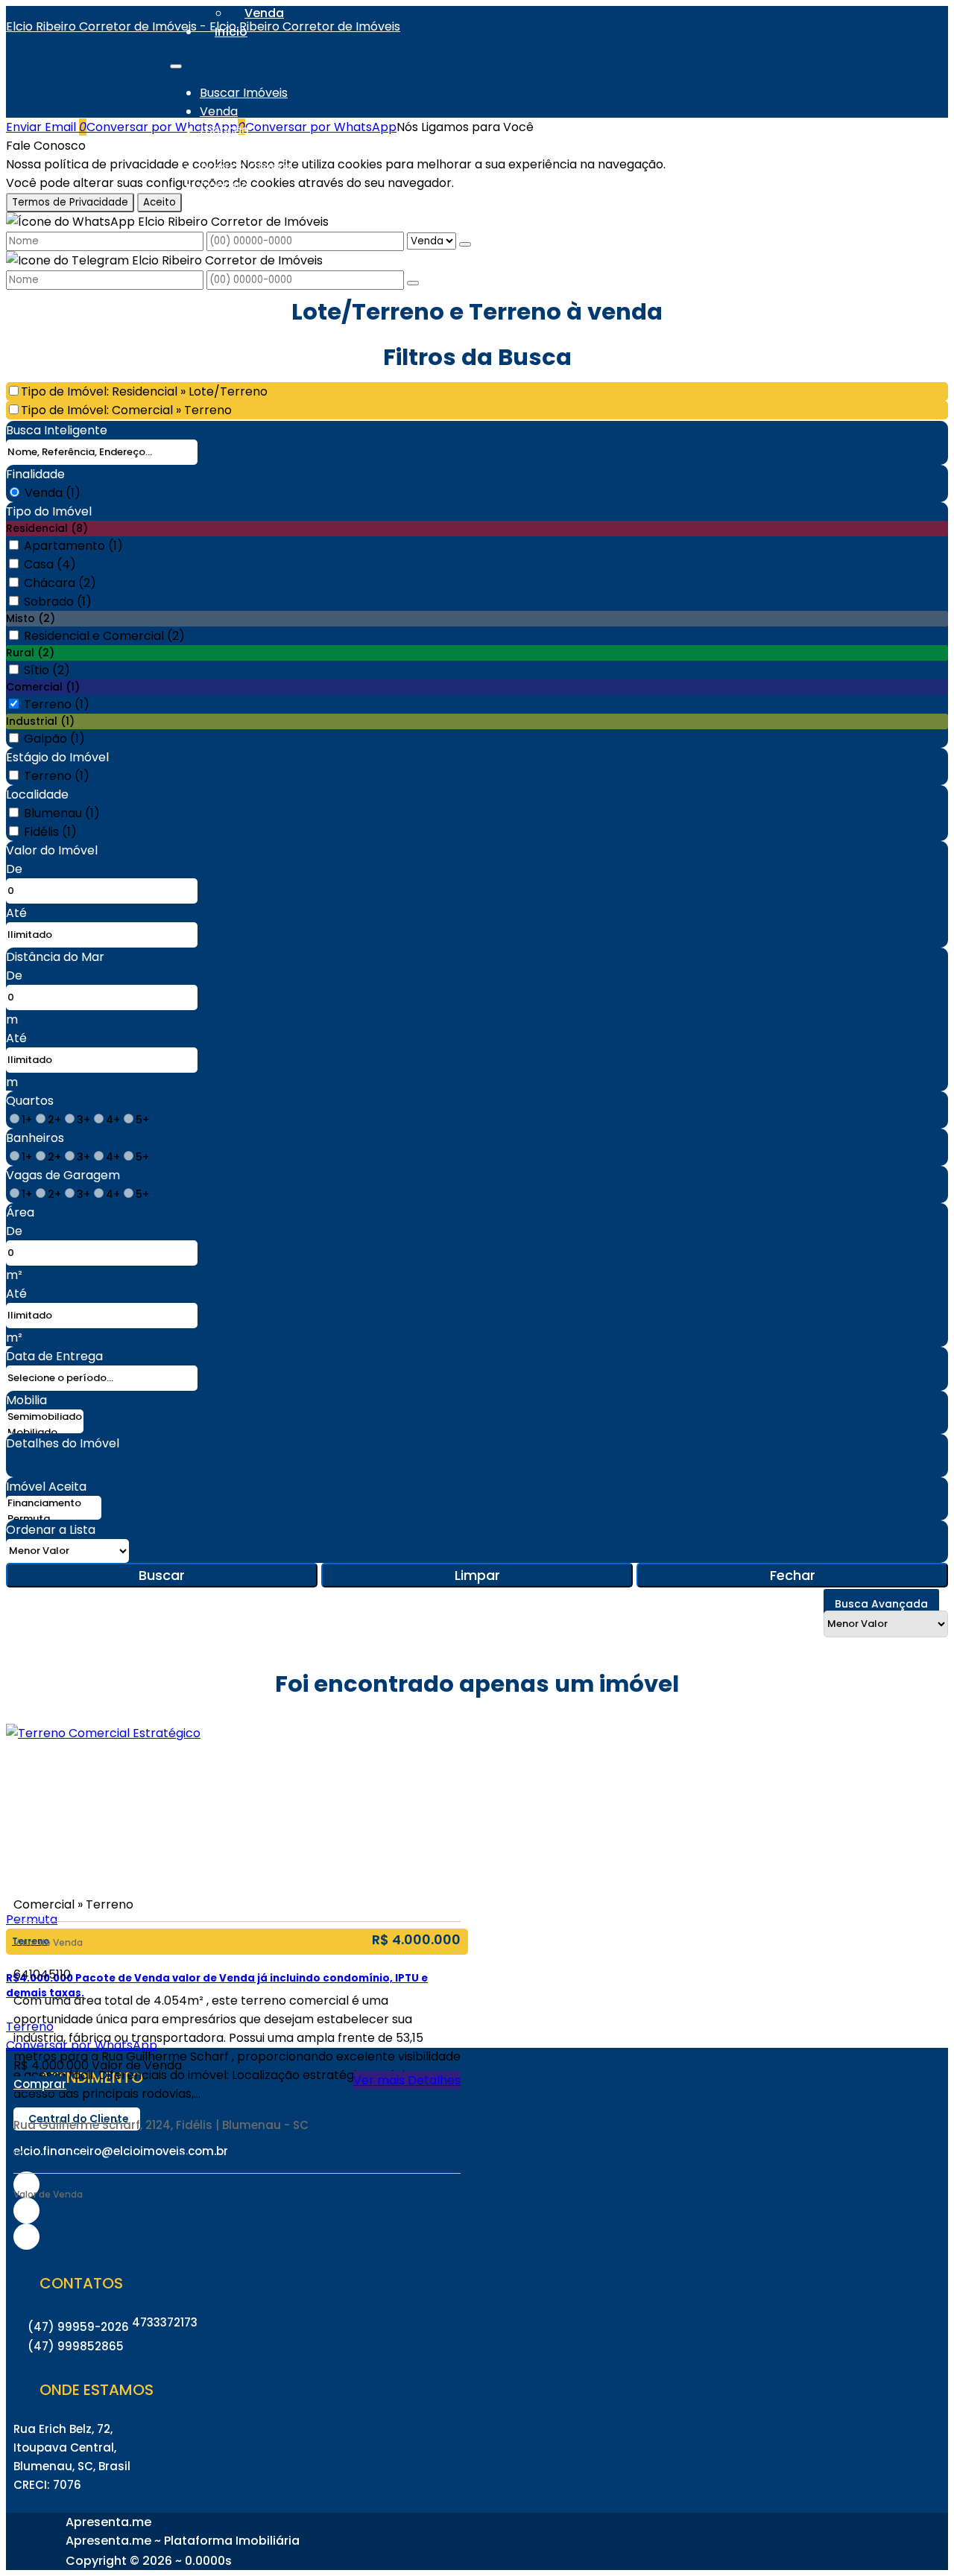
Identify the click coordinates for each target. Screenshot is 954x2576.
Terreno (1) (57, 704)
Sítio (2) (47, 670)
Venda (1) (53, 493)
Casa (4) (50, 564)
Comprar (40, 2084)
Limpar (477, 1575)
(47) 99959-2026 (78, 2327)
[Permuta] (54, 1519)
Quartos (30, 1101)
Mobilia (26, 1400)
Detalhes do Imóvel (63, 1443)
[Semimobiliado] (45, 1417)
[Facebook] (26, 2211)
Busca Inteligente (57, 430)
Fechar (793, 1575)
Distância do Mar (55, 957)
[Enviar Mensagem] (413, 283)
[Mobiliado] (45, 1433)
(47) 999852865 (76, 2346)
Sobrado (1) (58, 602)
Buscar (162, 1575)
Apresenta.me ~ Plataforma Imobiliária (183, 2541)
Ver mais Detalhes (407, 2080)
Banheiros (35, 1138)
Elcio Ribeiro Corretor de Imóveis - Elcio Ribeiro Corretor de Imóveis (203, 26)
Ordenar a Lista (51, 1530)
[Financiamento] (54, 1504)
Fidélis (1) (50, 832)
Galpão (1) (54, 739)
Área (20, 1212)
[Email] (26, 2237)
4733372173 (165, 2322)
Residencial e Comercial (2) (104, 636)
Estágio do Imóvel (57, 757)
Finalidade (35, 474)
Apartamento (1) (73, 546)
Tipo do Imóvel (49, 511)
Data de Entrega (54, 1356)
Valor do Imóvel (52, 850)
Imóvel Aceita (46, 1487)
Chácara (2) (60, 583)
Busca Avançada (881, 1604)
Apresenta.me (108, 2522)
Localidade (37, 794)
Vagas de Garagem (63, 1175)
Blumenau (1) (62, 813)
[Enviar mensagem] (465, 244)
